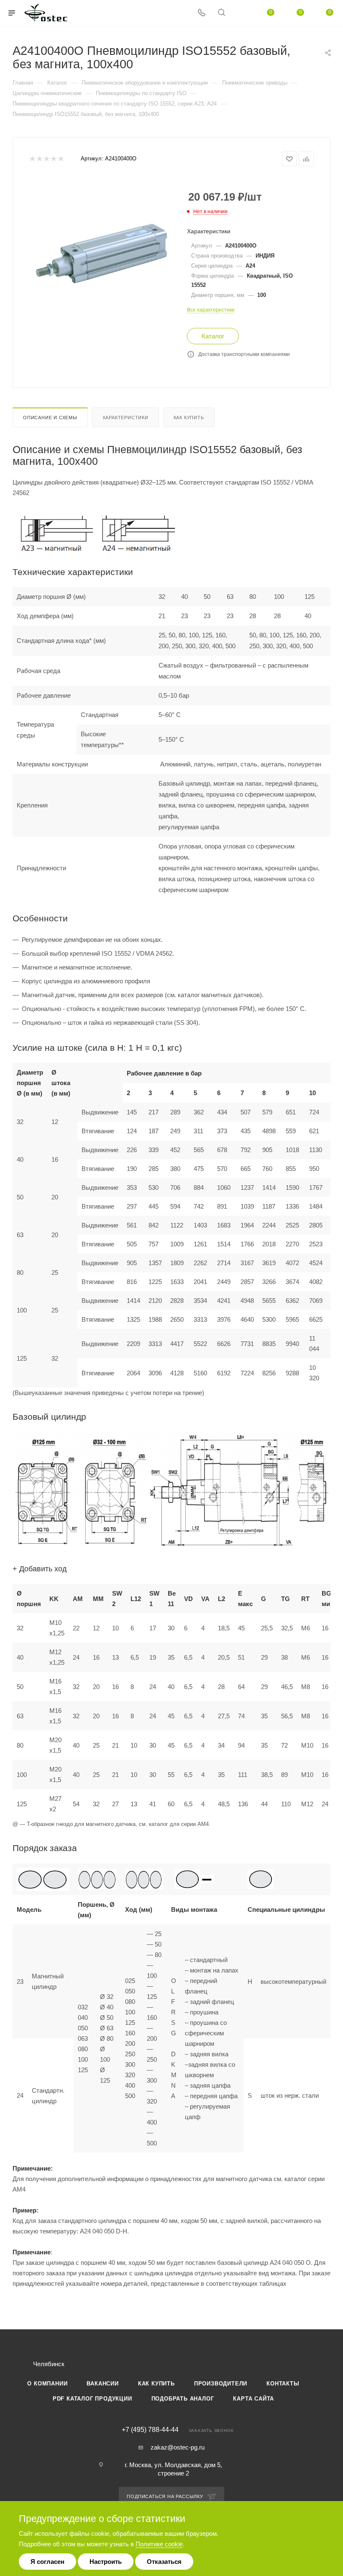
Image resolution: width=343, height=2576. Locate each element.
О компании (47, 2384)
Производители (221, 2384)
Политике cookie (159, 2544)
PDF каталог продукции (92, 2399)
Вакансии (102, 2384)
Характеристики (125, 418)
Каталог (213, 336)
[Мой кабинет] (241, 13)
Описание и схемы (50, 418)
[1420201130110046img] (102, 248)
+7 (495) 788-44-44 (150, 2430)
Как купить (189, 418)
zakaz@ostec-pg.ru (178, 2447)
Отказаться (164, 2562)
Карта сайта (253, 2399)
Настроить (106, 2562)
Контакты (283, 2384)
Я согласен (47, 2562)
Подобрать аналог (183, 2399)
